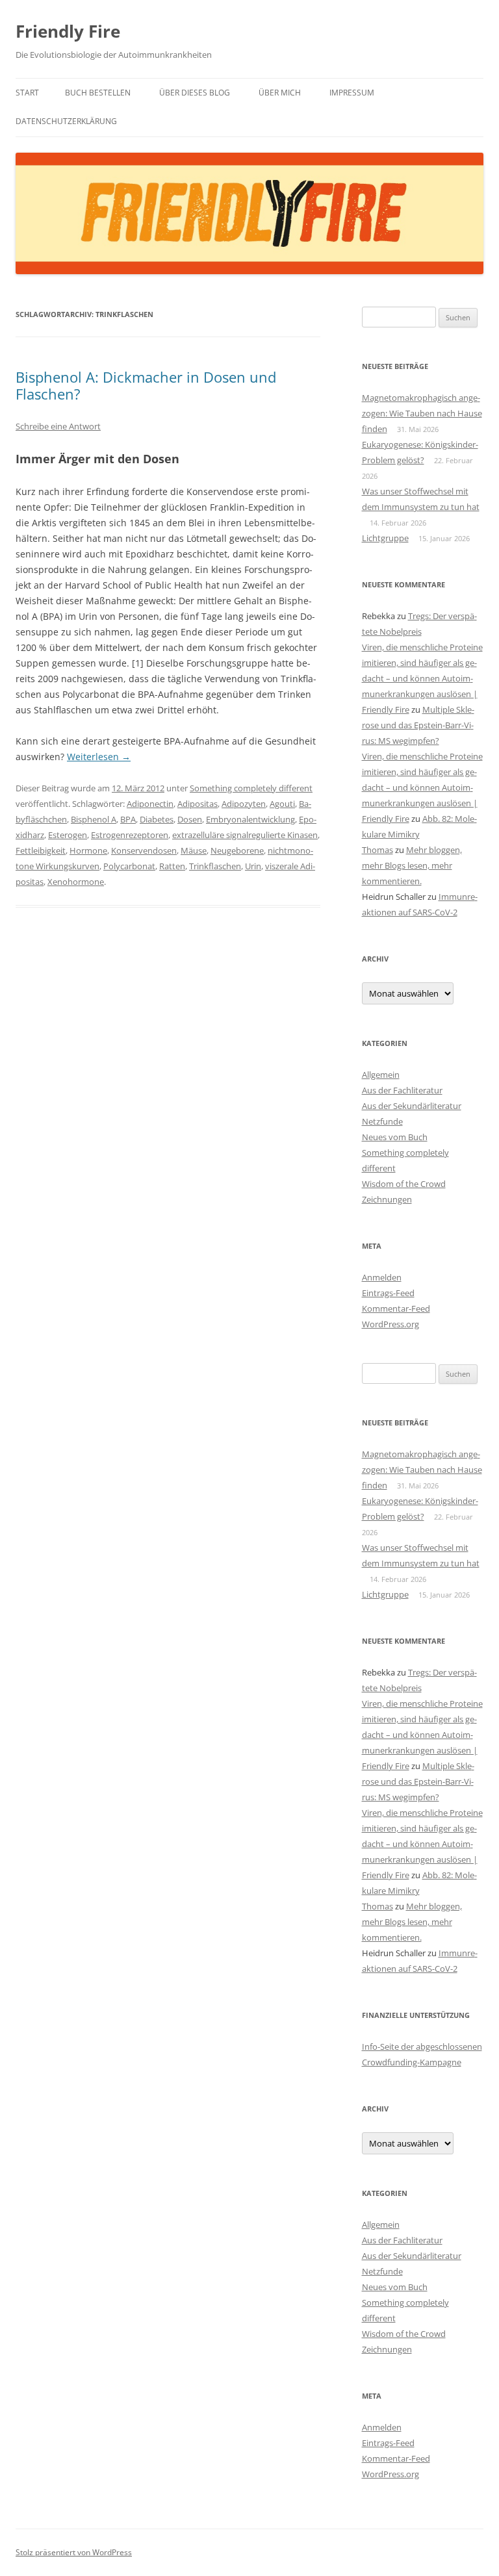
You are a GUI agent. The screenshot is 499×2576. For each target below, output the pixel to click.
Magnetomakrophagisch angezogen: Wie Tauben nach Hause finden (422, 413)
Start (27, 93)
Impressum (352, 93)
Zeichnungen (387, 1199)
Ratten (172, 866)
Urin (253, 866)
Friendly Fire (68, 31)
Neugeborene (237, 850)
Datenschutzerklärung (66, 121)
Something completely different (251, 788)
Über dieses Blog (195, 93)
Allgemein (381, 1075)
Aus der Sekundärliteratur (412, 1106)
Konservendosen (144, 850)
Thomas (377, 850)
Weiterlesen (99, 757)
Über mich (280, 93)
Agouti (282, 804)
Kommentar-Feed (396, 1308)
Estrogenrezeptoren (130, 835)
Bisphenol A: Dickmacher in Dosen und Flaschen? (146, 385)
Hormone (88, 850)
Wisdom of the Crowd (404, 1184)
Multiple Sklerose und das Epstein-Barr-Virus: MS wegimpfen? (418, 725)
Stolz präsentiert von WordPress (74, 2552)
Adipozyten (244, 804)
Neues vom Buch (395, 1137)
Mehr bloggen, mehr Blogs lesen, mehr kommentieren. (412, 865)
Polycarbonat (129, 866)
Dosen (190, 819)
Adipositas (198, 804)
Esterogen (68, 835)
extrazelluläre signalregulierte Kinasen (245, 835)
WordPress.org (390, 1324)
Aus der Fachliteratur (402, 1090)
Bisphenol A (94, 819)
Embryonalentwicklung (250, 819)
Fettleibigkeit (41, 850)
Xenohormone (76, 882)
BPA (128, 819)
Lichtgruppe (385, 538)
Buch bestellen (98, 93)
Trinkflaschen (215, 866)
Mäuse (194, 850)
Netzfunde (382, 1121)
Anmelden (382, 1277)
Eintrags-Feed (388, 1293)
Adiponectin (150, 804)
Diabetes (157, 819)
